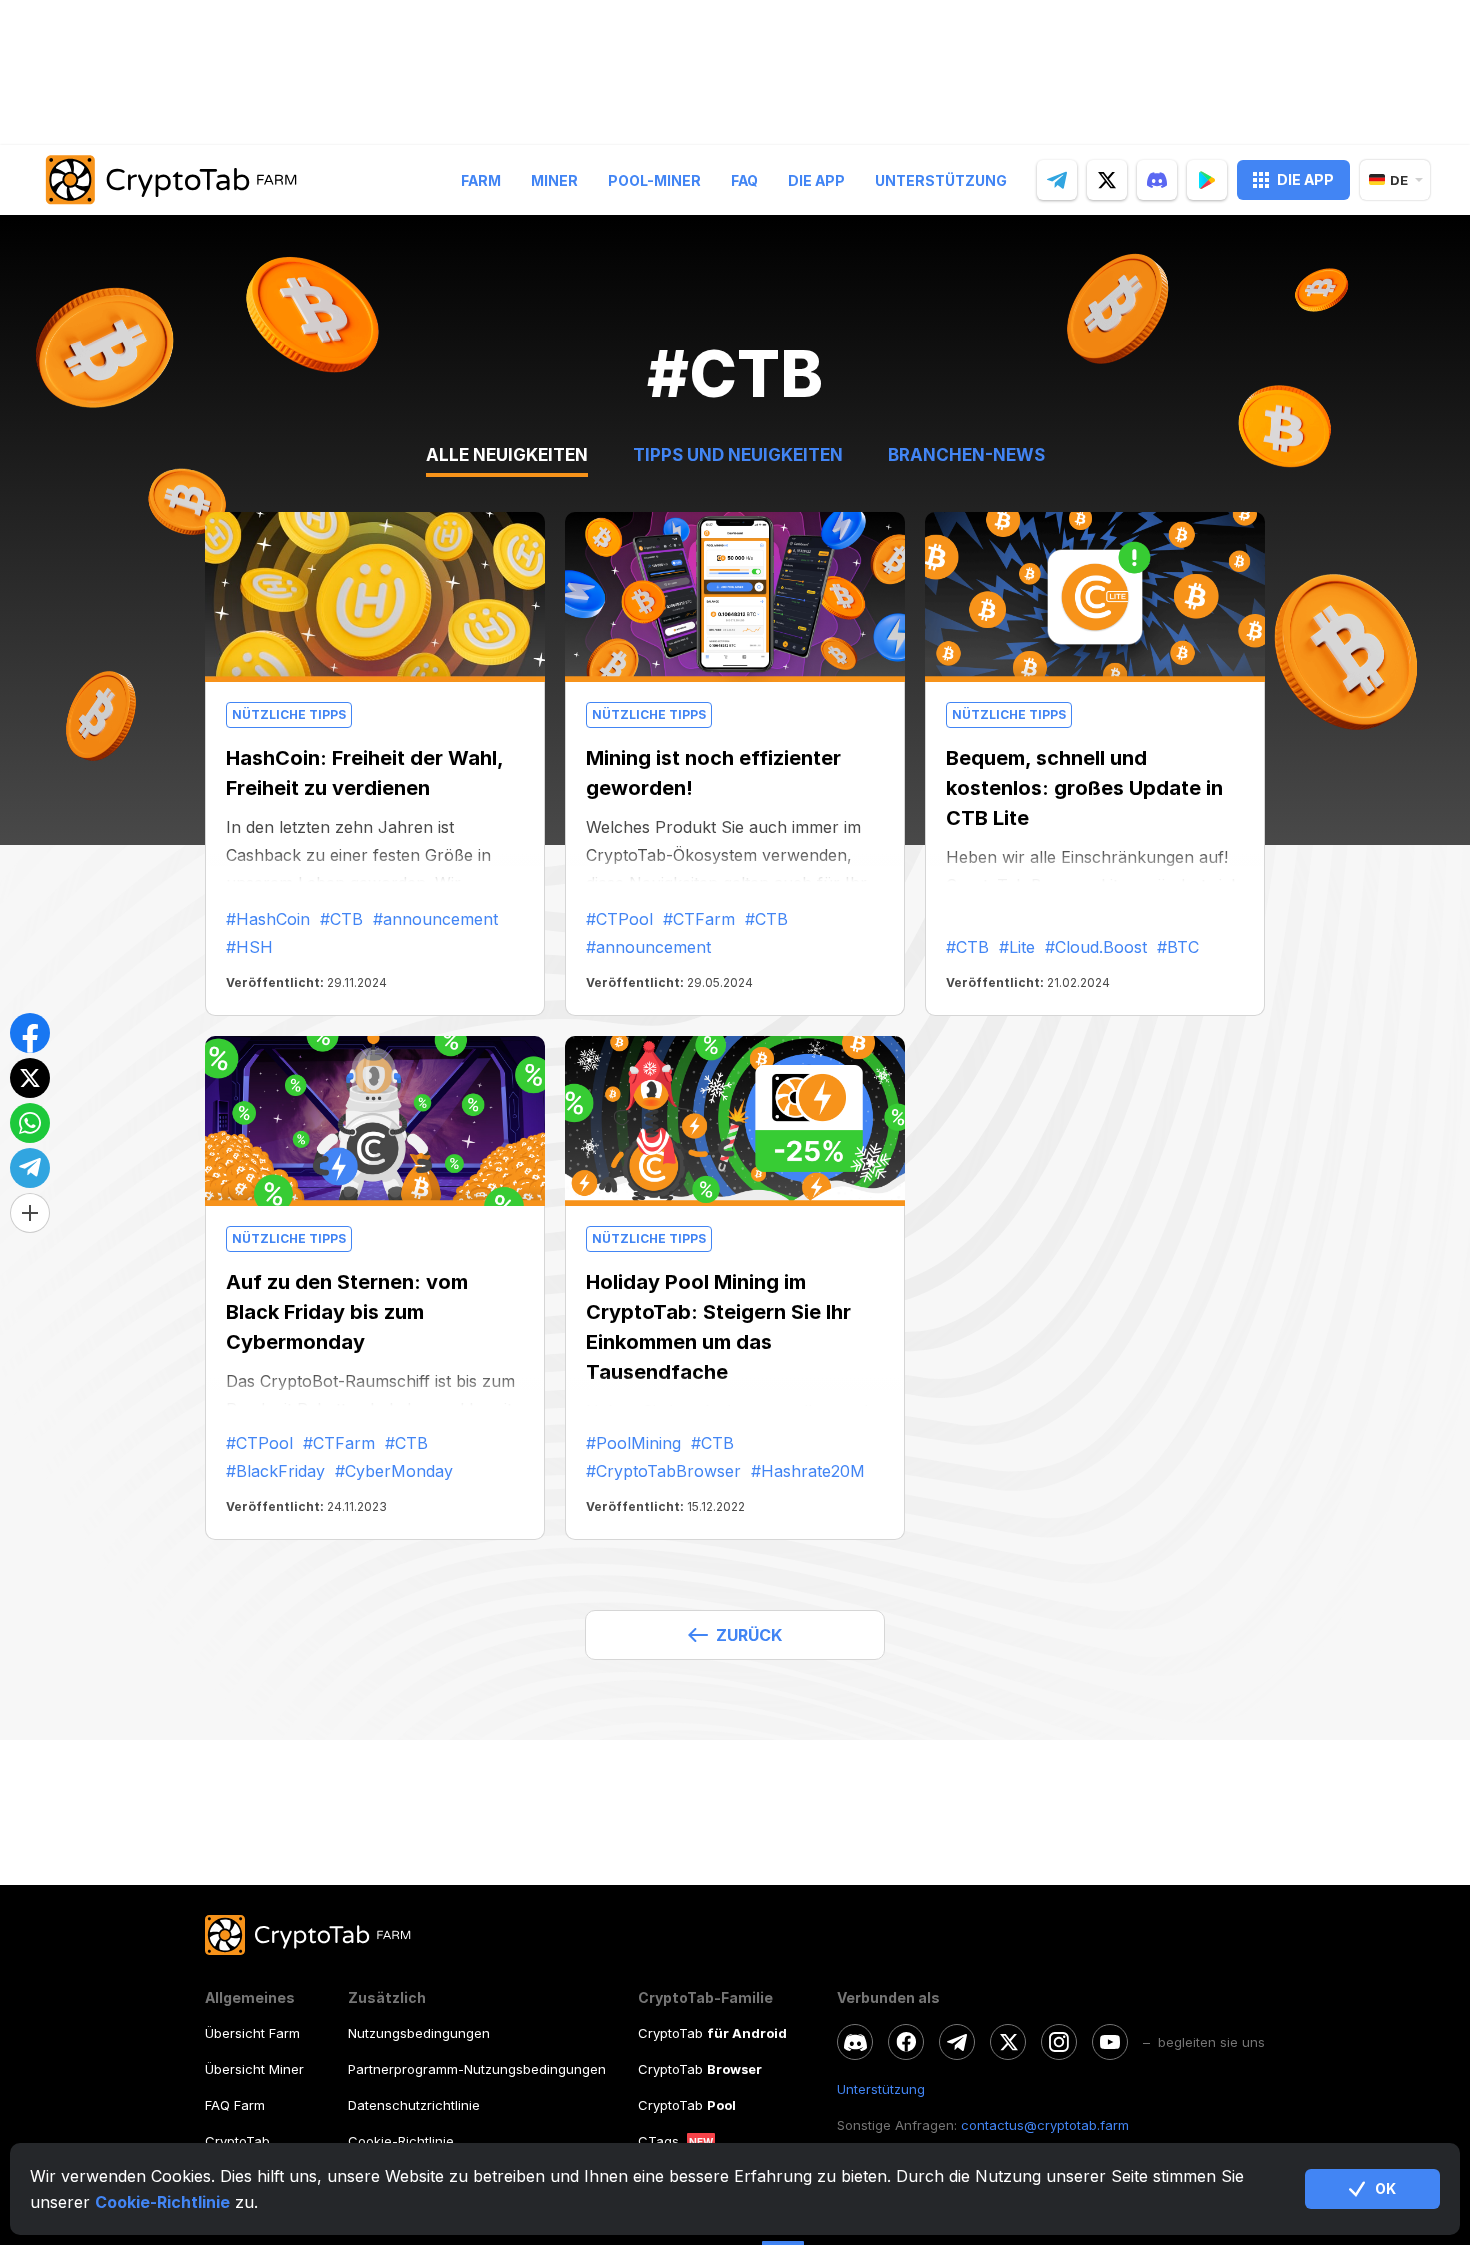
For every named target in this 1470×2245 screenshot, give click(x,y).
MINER (554, 180)
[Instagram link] (1059, 2042)
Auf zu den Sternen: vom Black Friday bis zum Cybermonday (347, 1312)
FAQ (744, 180)
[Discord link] (855, 2042)
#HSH (249, 947)
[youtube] (1110, 2042)
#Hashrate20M (808, 1471)
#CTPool (619, 919)
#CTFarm (699, 919)
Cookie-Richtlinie (162, 2202)
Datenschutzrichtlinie (414, 2105)
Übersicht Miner (254, 2069)
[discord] (1157, 180)
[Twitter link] (1008, 2042)
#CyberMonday (394, 1471)
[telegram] (1057, 180)
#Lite (1017, 947)
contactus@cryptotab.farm (1045, 2125)
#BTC (1178, 947)
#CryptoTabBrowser (663, 1471)
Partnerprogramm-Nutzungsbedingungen (477, 2069)
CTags (658, 2141)
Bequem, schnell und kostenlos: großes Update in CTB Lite (1084, 788)
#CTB (341, 919)
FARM (481, 180)
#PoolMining (633, 1443)
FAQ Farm (235, 2105)
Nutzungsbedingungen (419, 2033)
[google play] (1207, 180)
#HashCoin (268, 919)
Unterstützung (941, 180)
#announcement (435, 919)
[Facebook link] (906, 2042)
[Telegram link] (957, 2042)
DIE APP (1305, 179)
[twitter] (1107, 180)
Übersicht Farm (252, 2033)
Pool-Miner (654, 180)
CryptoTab (237, 2141)
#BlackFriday (275, 1471)
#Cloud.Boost (1096, 947)
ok (1385, 2188)
